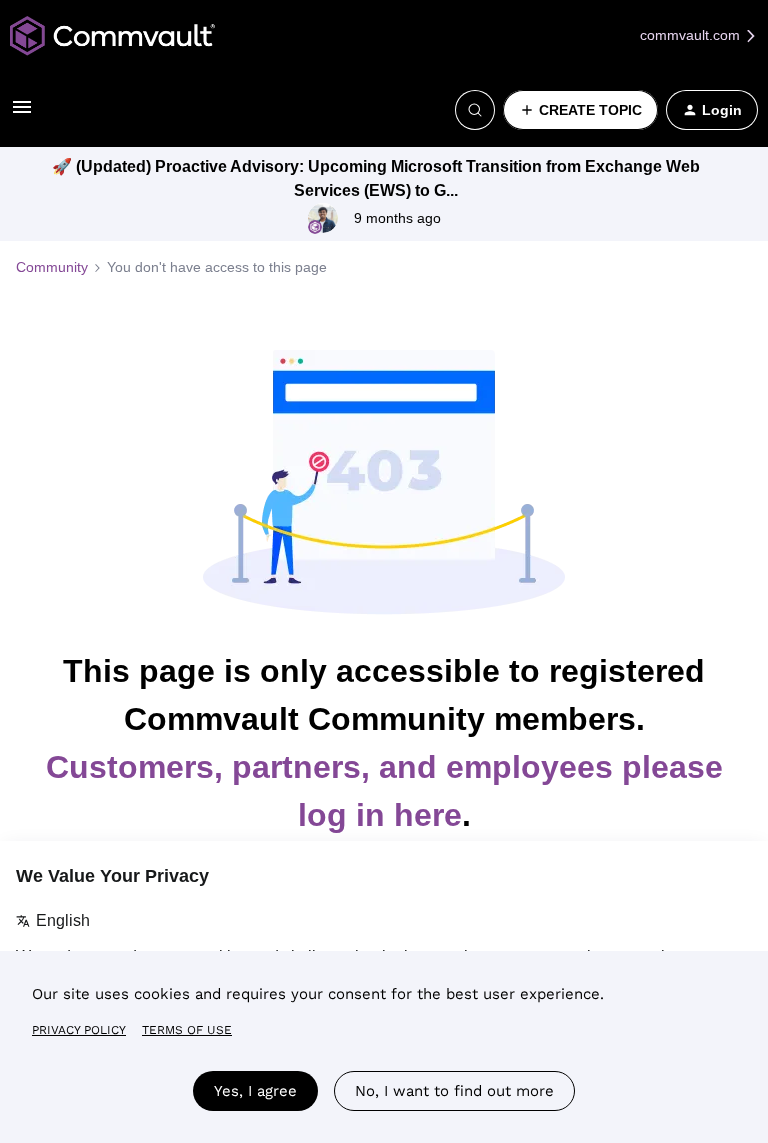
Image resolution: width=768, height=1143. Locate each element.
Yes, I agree (255, 1091)
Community (52, 267)
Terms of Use (187, 1030)
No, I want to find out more (454, 1091)
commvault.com (692, 35)
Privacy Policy (79, 1030)
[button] (22, 114)
